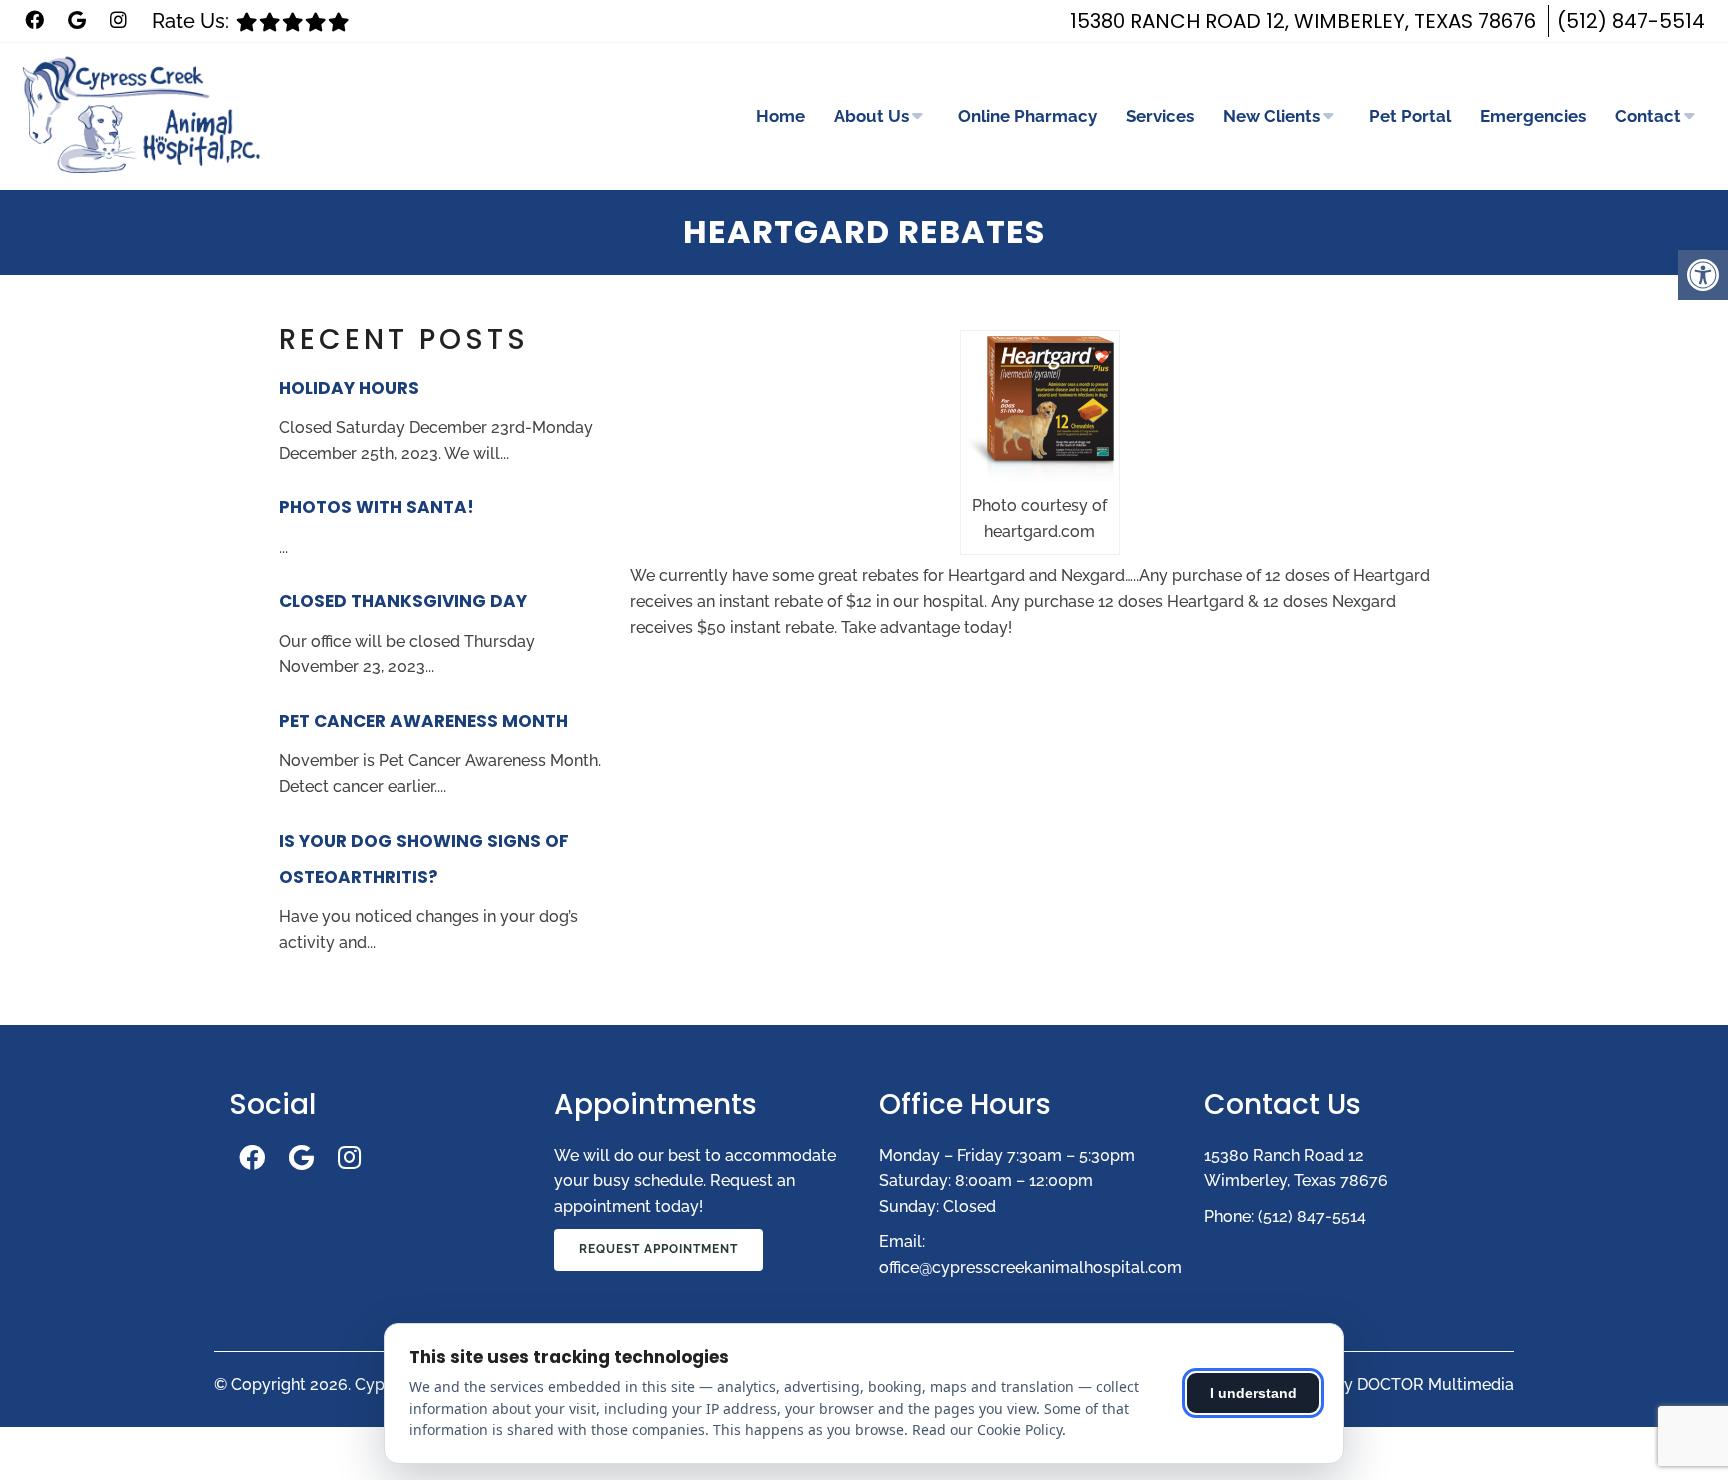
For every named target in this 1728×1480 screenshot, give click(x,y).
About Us (871, 116)
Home (780, 116)
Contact (1648, 116)
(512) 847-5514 (1631, 21)
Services (1160, 116)
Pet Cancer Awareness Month (423, 721)
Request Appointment (658, 1249)
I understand (1253, 1393)
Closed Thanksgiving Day (403, 601)
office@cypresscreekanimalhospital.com (1030, 1267)
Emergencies (1533, 116)
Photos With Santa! (376, 507)
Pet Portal (1410, 116)
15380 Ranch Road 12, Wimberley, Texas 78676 (1303, 21)
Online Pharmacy (1027, 116)
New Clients (1271, 116)
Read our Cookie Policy (987, 1429)
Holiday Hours (349, 388)
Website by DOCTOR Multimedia (1391, 1384)
